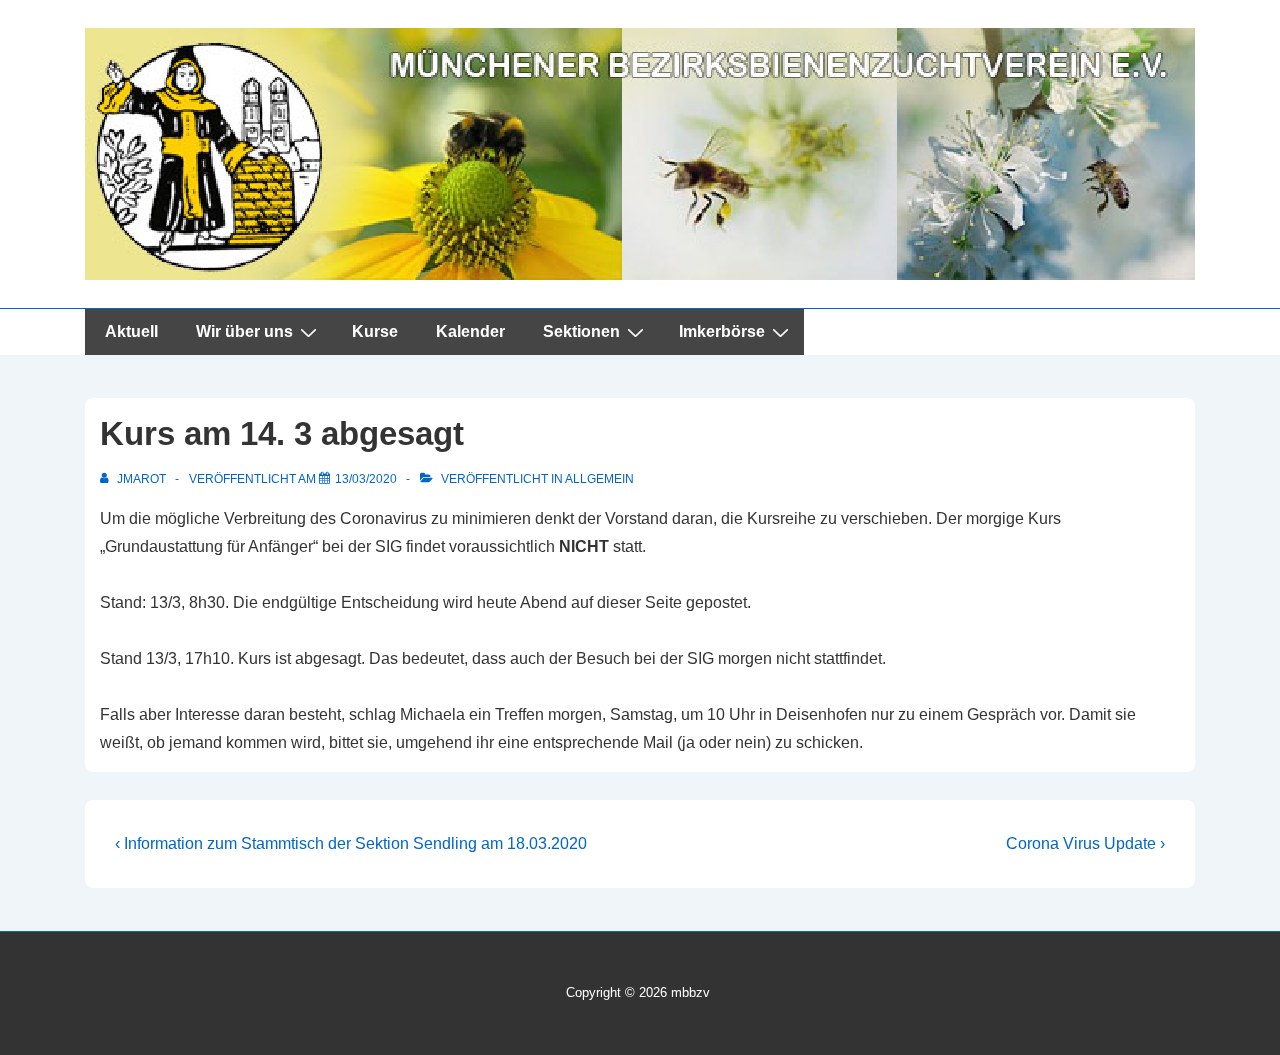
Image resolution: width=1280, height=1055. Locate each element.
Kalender (470, 331)
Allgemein (599, 479)
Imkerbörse (722, 331)
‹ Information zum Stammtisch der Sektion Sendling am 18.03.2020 (351, 843)
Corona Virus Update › (1085, 843)
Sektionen (581, 331)
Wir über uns (244, 331)
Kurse (375, 331)
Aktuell (131, 331)
